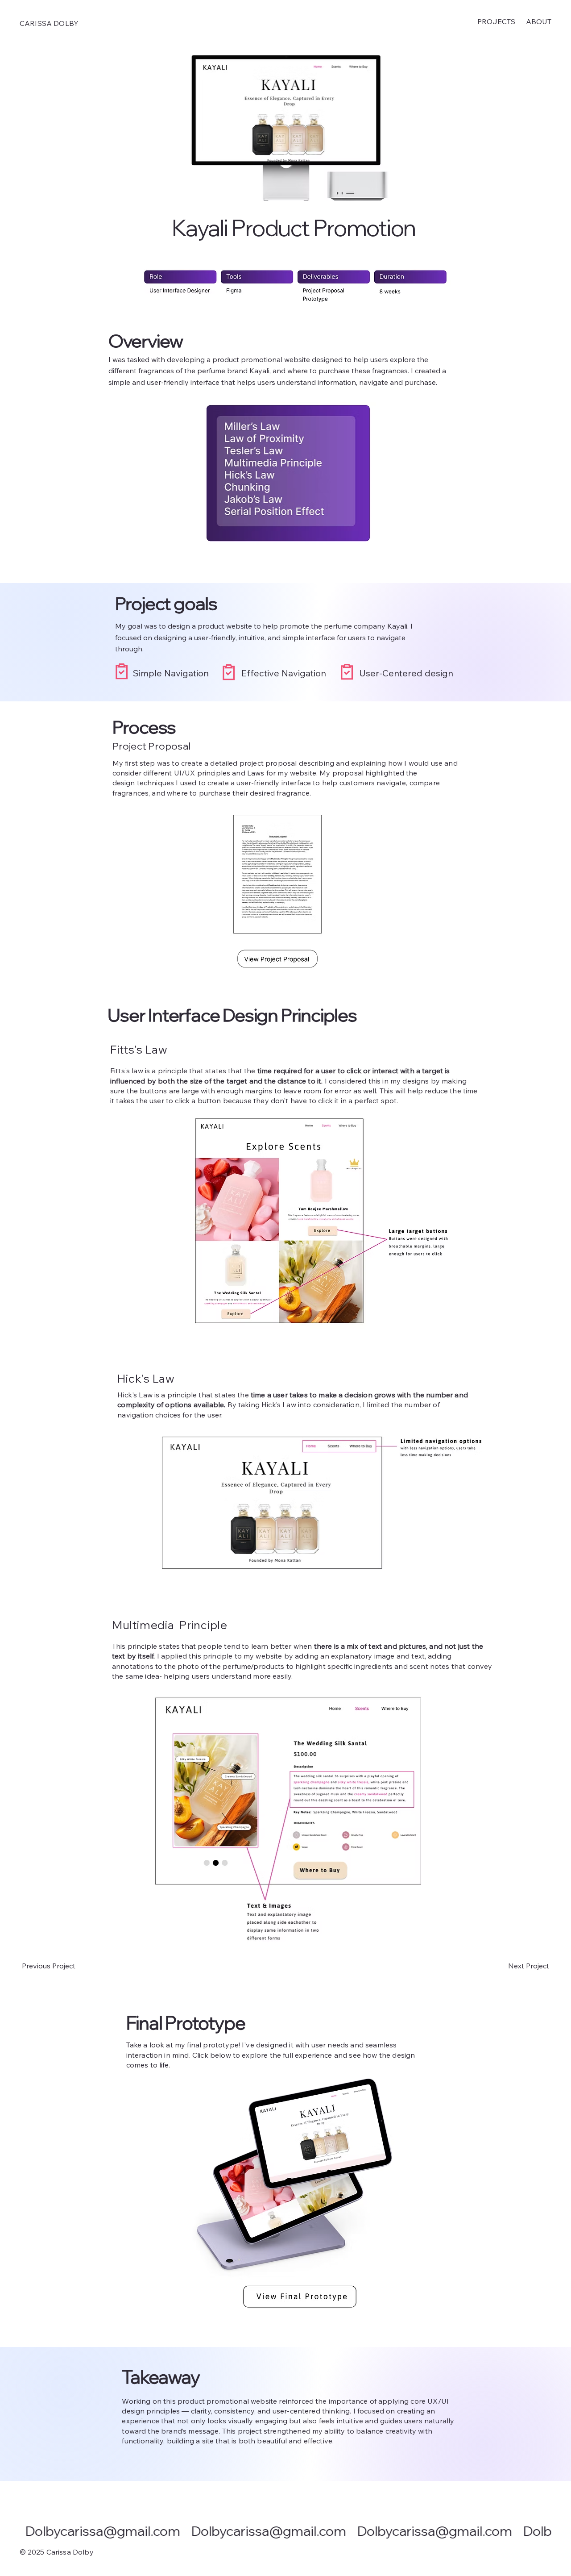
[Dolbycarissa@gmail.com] (286, 2531)
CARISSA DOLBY (49, 23)
